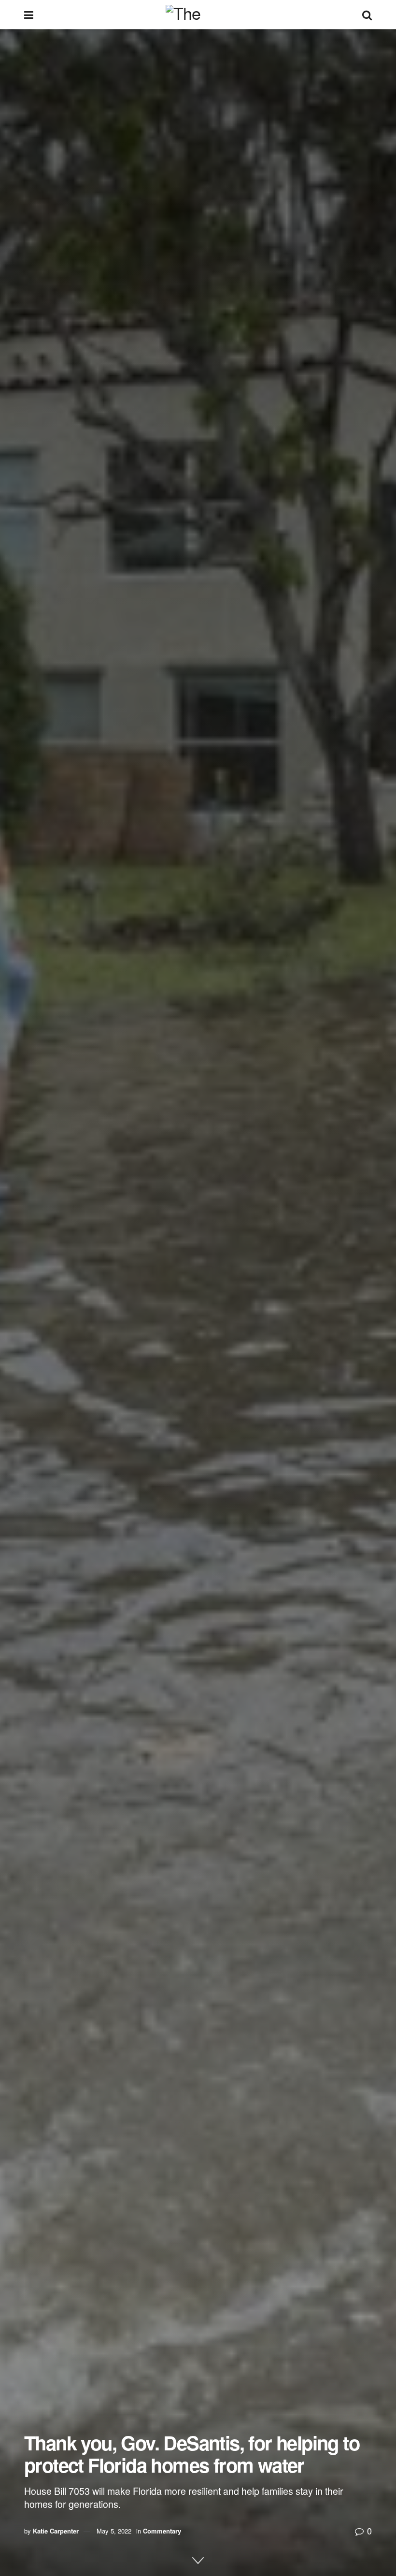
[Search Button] (367, 14)
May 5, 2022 (114, 2531)
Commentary (162, 2531)
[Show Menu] (29, 14)
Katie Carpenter (56, 2531)
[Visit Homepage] (198, 14)
